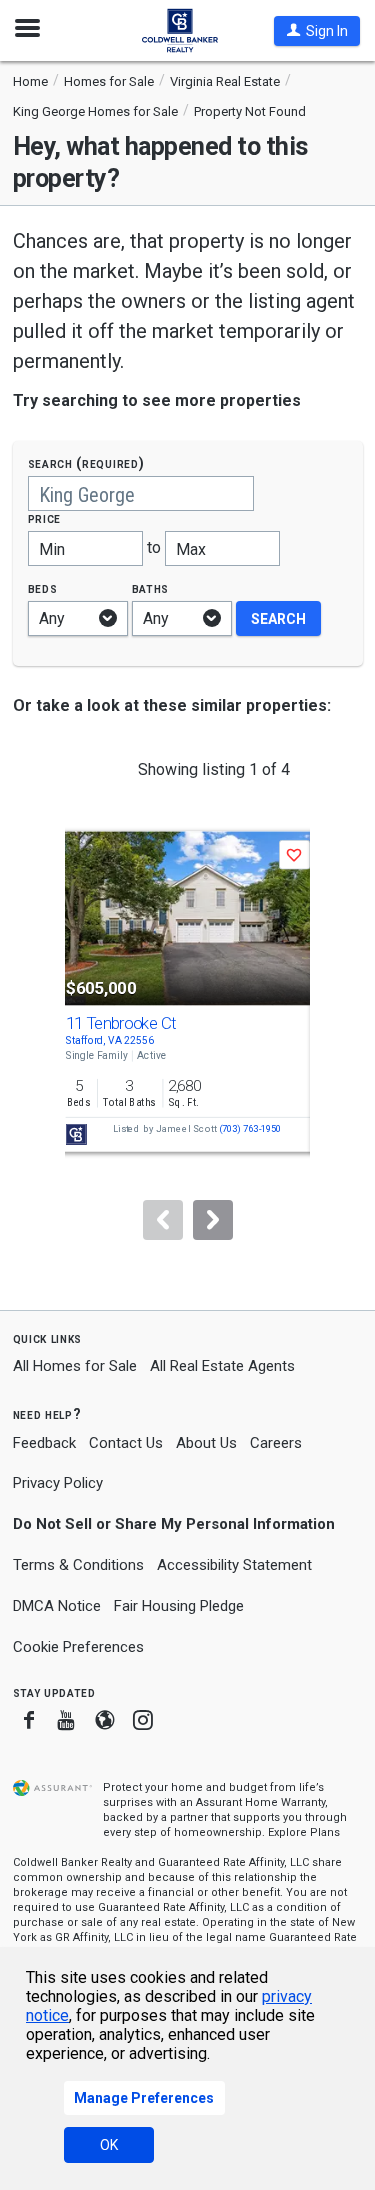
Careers (276, 1443)
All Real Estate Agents (222, 1366)
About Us (206, 1443)
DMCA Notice (57, 1606)
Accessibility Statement (234, 1565)
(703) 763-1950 (249, 1129)
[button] (317, 31)
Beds (43, 588)
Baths (151, 588)
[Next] (213, 1220)
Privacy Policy (58, 1483)
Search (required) (86, 463)
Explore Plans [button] (304, 1832)
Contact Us (126, 1443)
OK (109, 2145)
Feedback (44, 1443)
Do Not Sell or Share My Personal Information (174, 1524)
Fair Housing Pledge (179, 1606)
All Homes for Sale (75, 1366)
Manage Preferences (144, 2098)
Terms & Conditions (78, 1565)
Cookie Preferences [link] (78, 1647)
